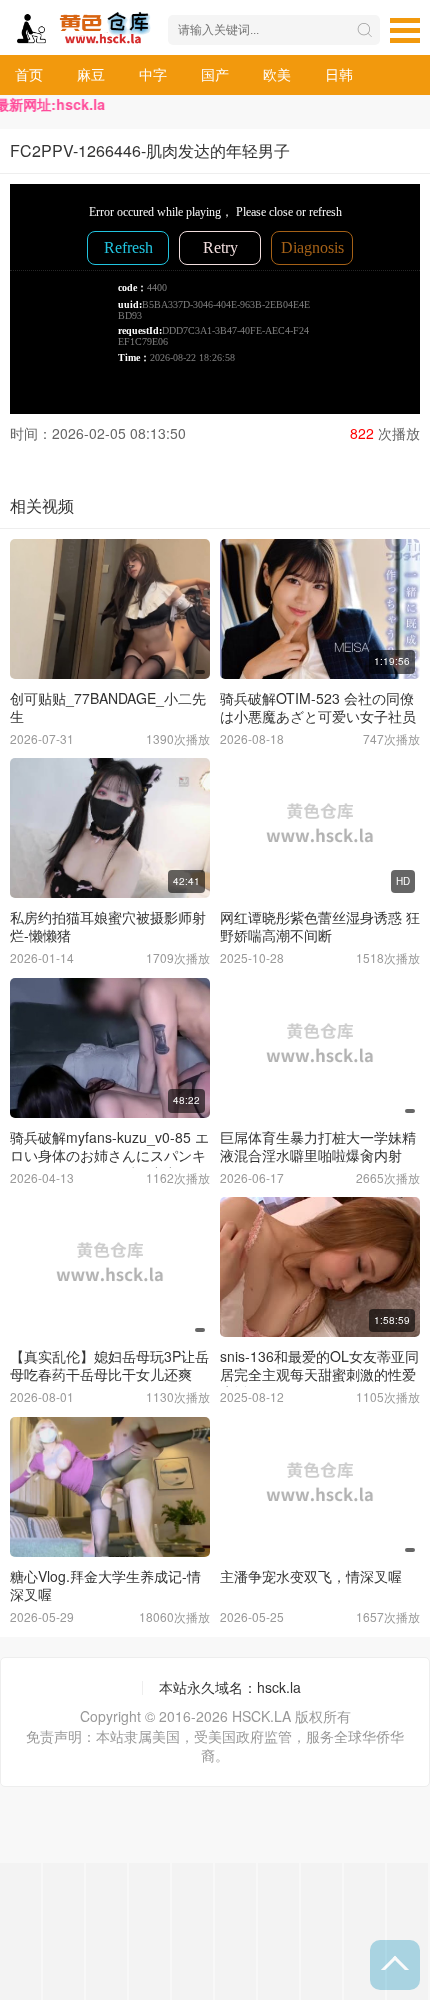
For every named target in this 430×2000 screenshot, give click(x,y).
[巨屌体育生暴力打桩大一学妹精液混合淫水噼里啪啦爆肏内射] (320, 1048)
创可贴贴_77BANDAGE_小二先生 (108, 707)
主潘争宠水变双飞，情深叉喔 (311, 1576)
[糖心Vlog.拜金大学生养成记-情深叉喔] (110, 1487)
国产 (215, 74)
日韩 (339, 74)
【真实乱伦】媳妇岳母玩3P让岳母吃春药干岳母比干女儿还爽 (109, 1365)
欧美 (277, 74)
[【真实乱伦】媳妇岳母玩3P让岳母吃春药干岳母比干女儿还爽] (110, 1267)
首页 (29, 74)
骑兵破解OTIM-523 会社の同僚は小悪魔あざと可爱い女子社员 (318, 707)
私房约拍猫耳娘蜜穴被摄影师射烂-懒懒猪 (108, 926)
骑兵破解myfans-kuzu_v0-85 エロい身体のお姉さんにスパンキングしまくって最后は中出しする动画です (109, 1164)
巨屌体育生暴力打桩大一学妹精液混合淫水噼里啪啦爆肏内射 (318, 1146)
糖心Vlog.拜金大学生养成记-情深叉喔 (105, 1585)
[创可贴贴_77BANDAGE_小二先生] (110, 609)
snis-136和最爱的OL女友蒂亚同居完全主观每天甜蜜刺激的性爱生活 (319, 1374)
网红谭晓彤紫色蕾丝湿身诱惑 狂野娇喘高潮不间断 (320, 926)
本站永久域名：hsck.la (230, 1687)
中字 (153, 74)
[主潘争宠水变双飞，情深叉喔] (320, 1487)
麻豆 (91, 74)
